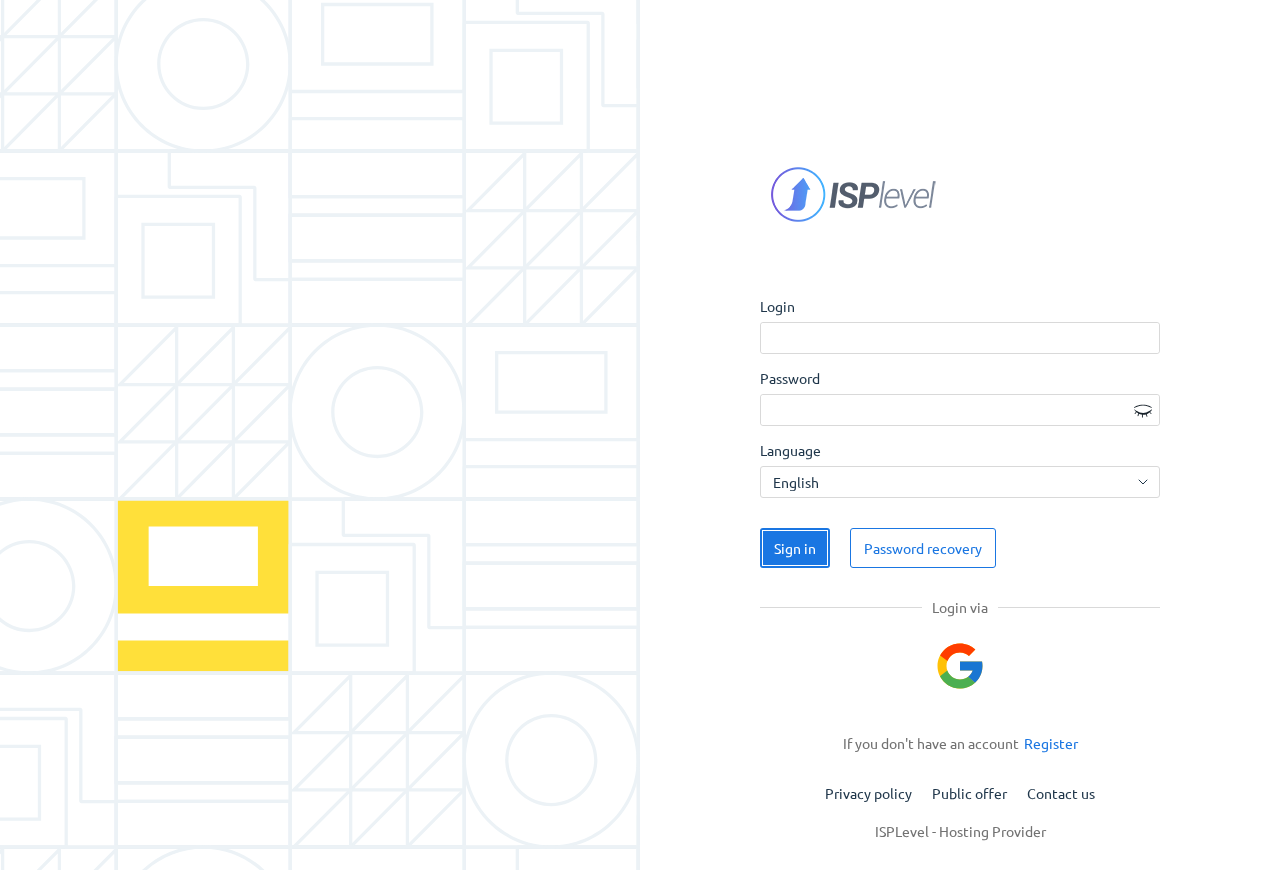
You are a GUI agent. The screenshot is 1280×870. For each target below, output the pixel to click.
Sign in (795, 548)
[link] (1051, 743)
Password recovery (923, 548)
